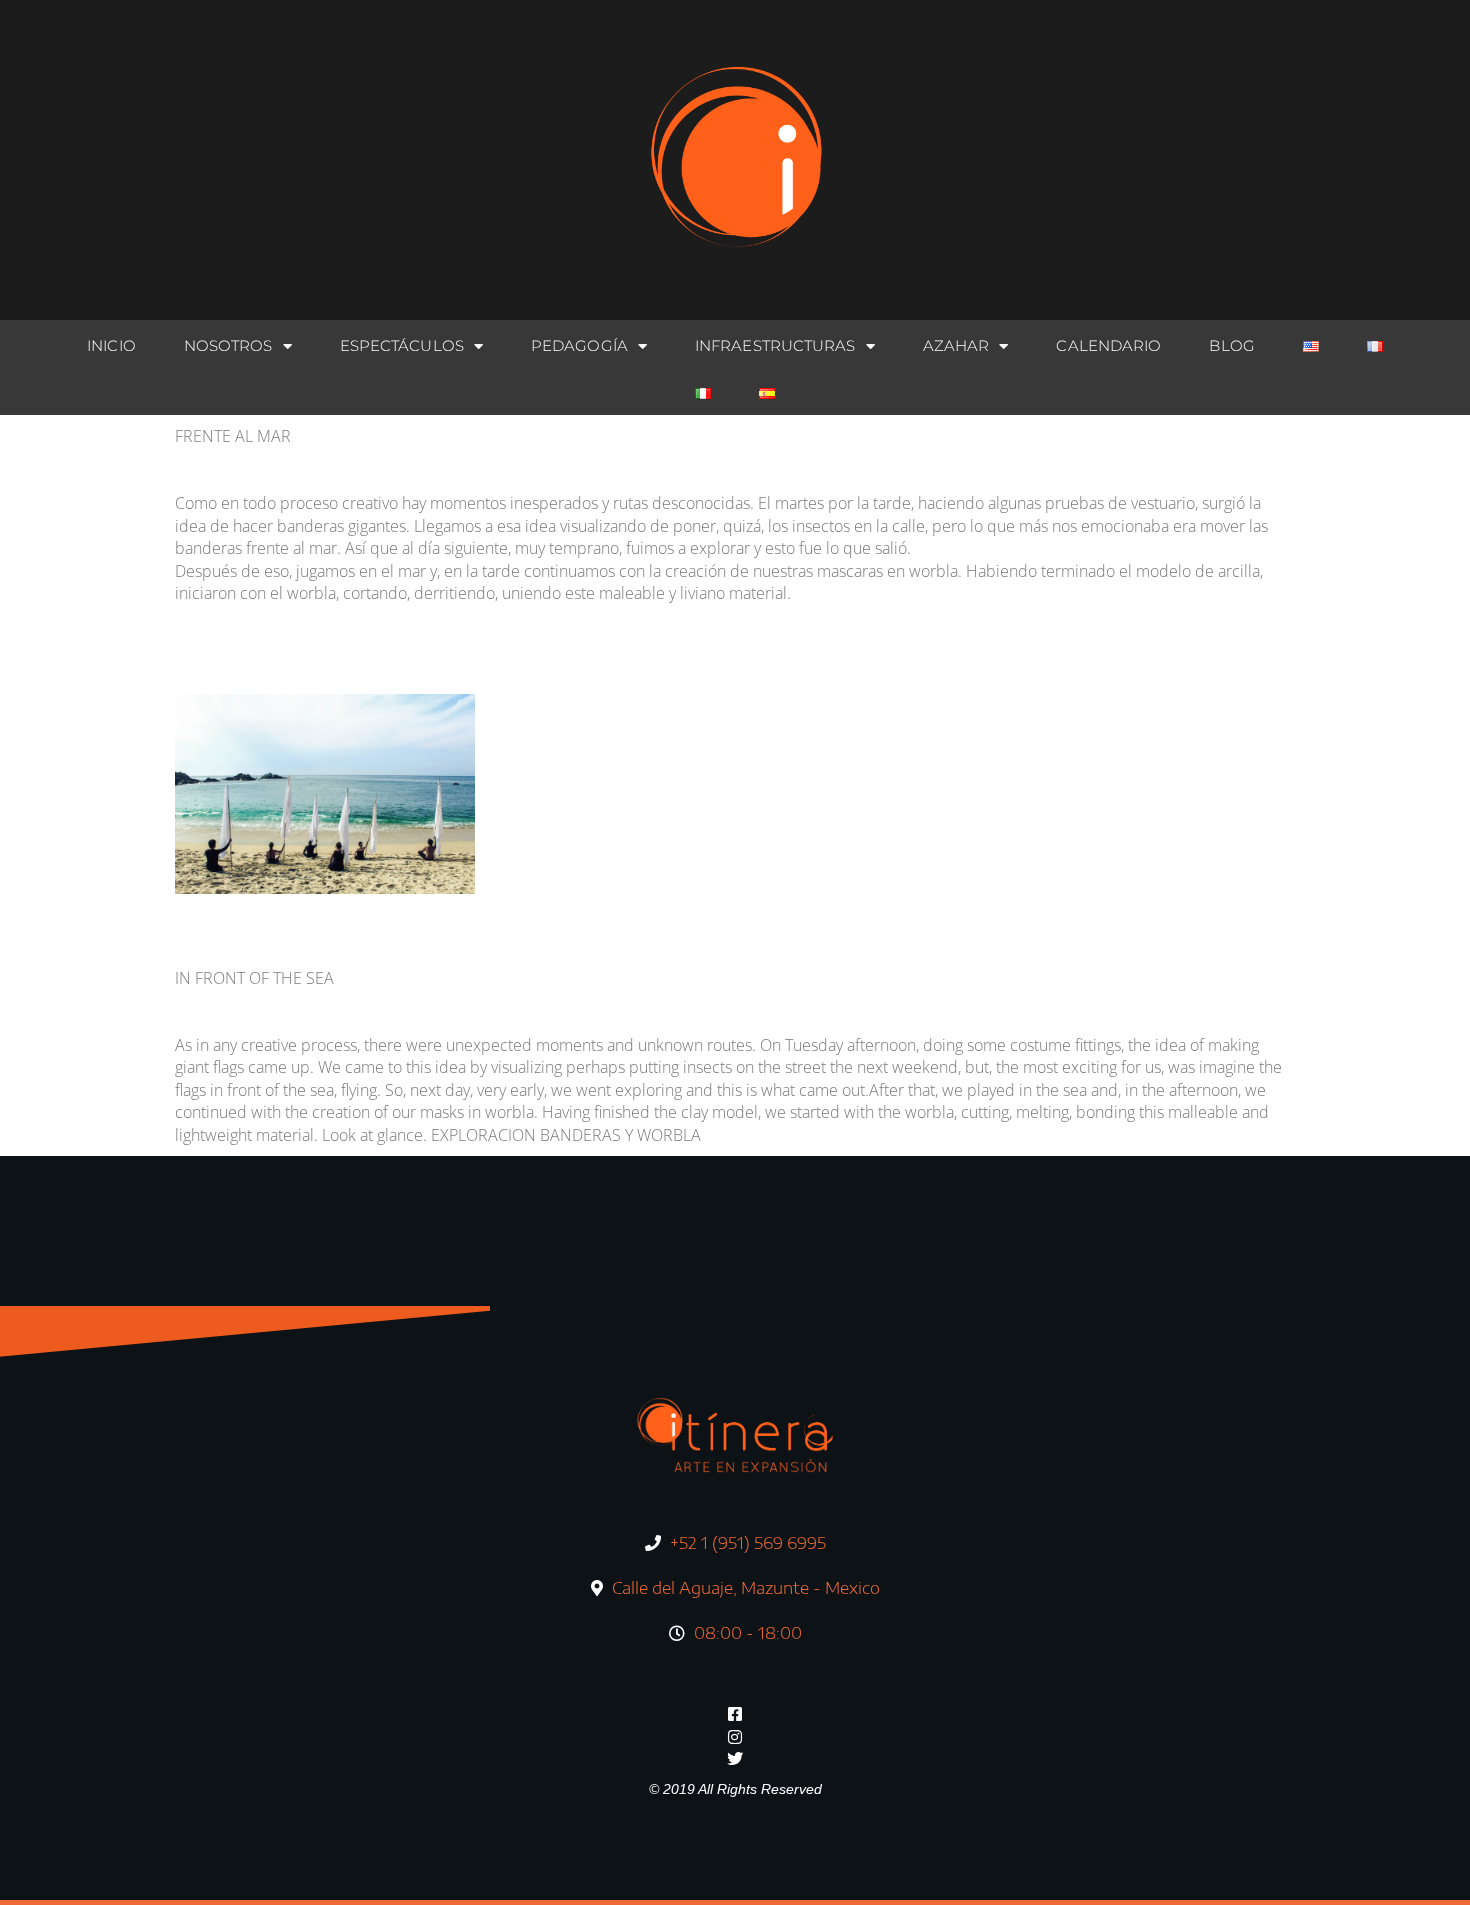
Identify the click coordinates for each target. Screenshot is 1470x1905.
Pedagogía (579, 345)
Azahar (956, 345)
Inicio (111, 345)
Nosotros (228, 345)
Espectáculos (402, 345)
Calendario (1108, 345)
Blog (1231, 345)
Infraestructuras (775, 345)
